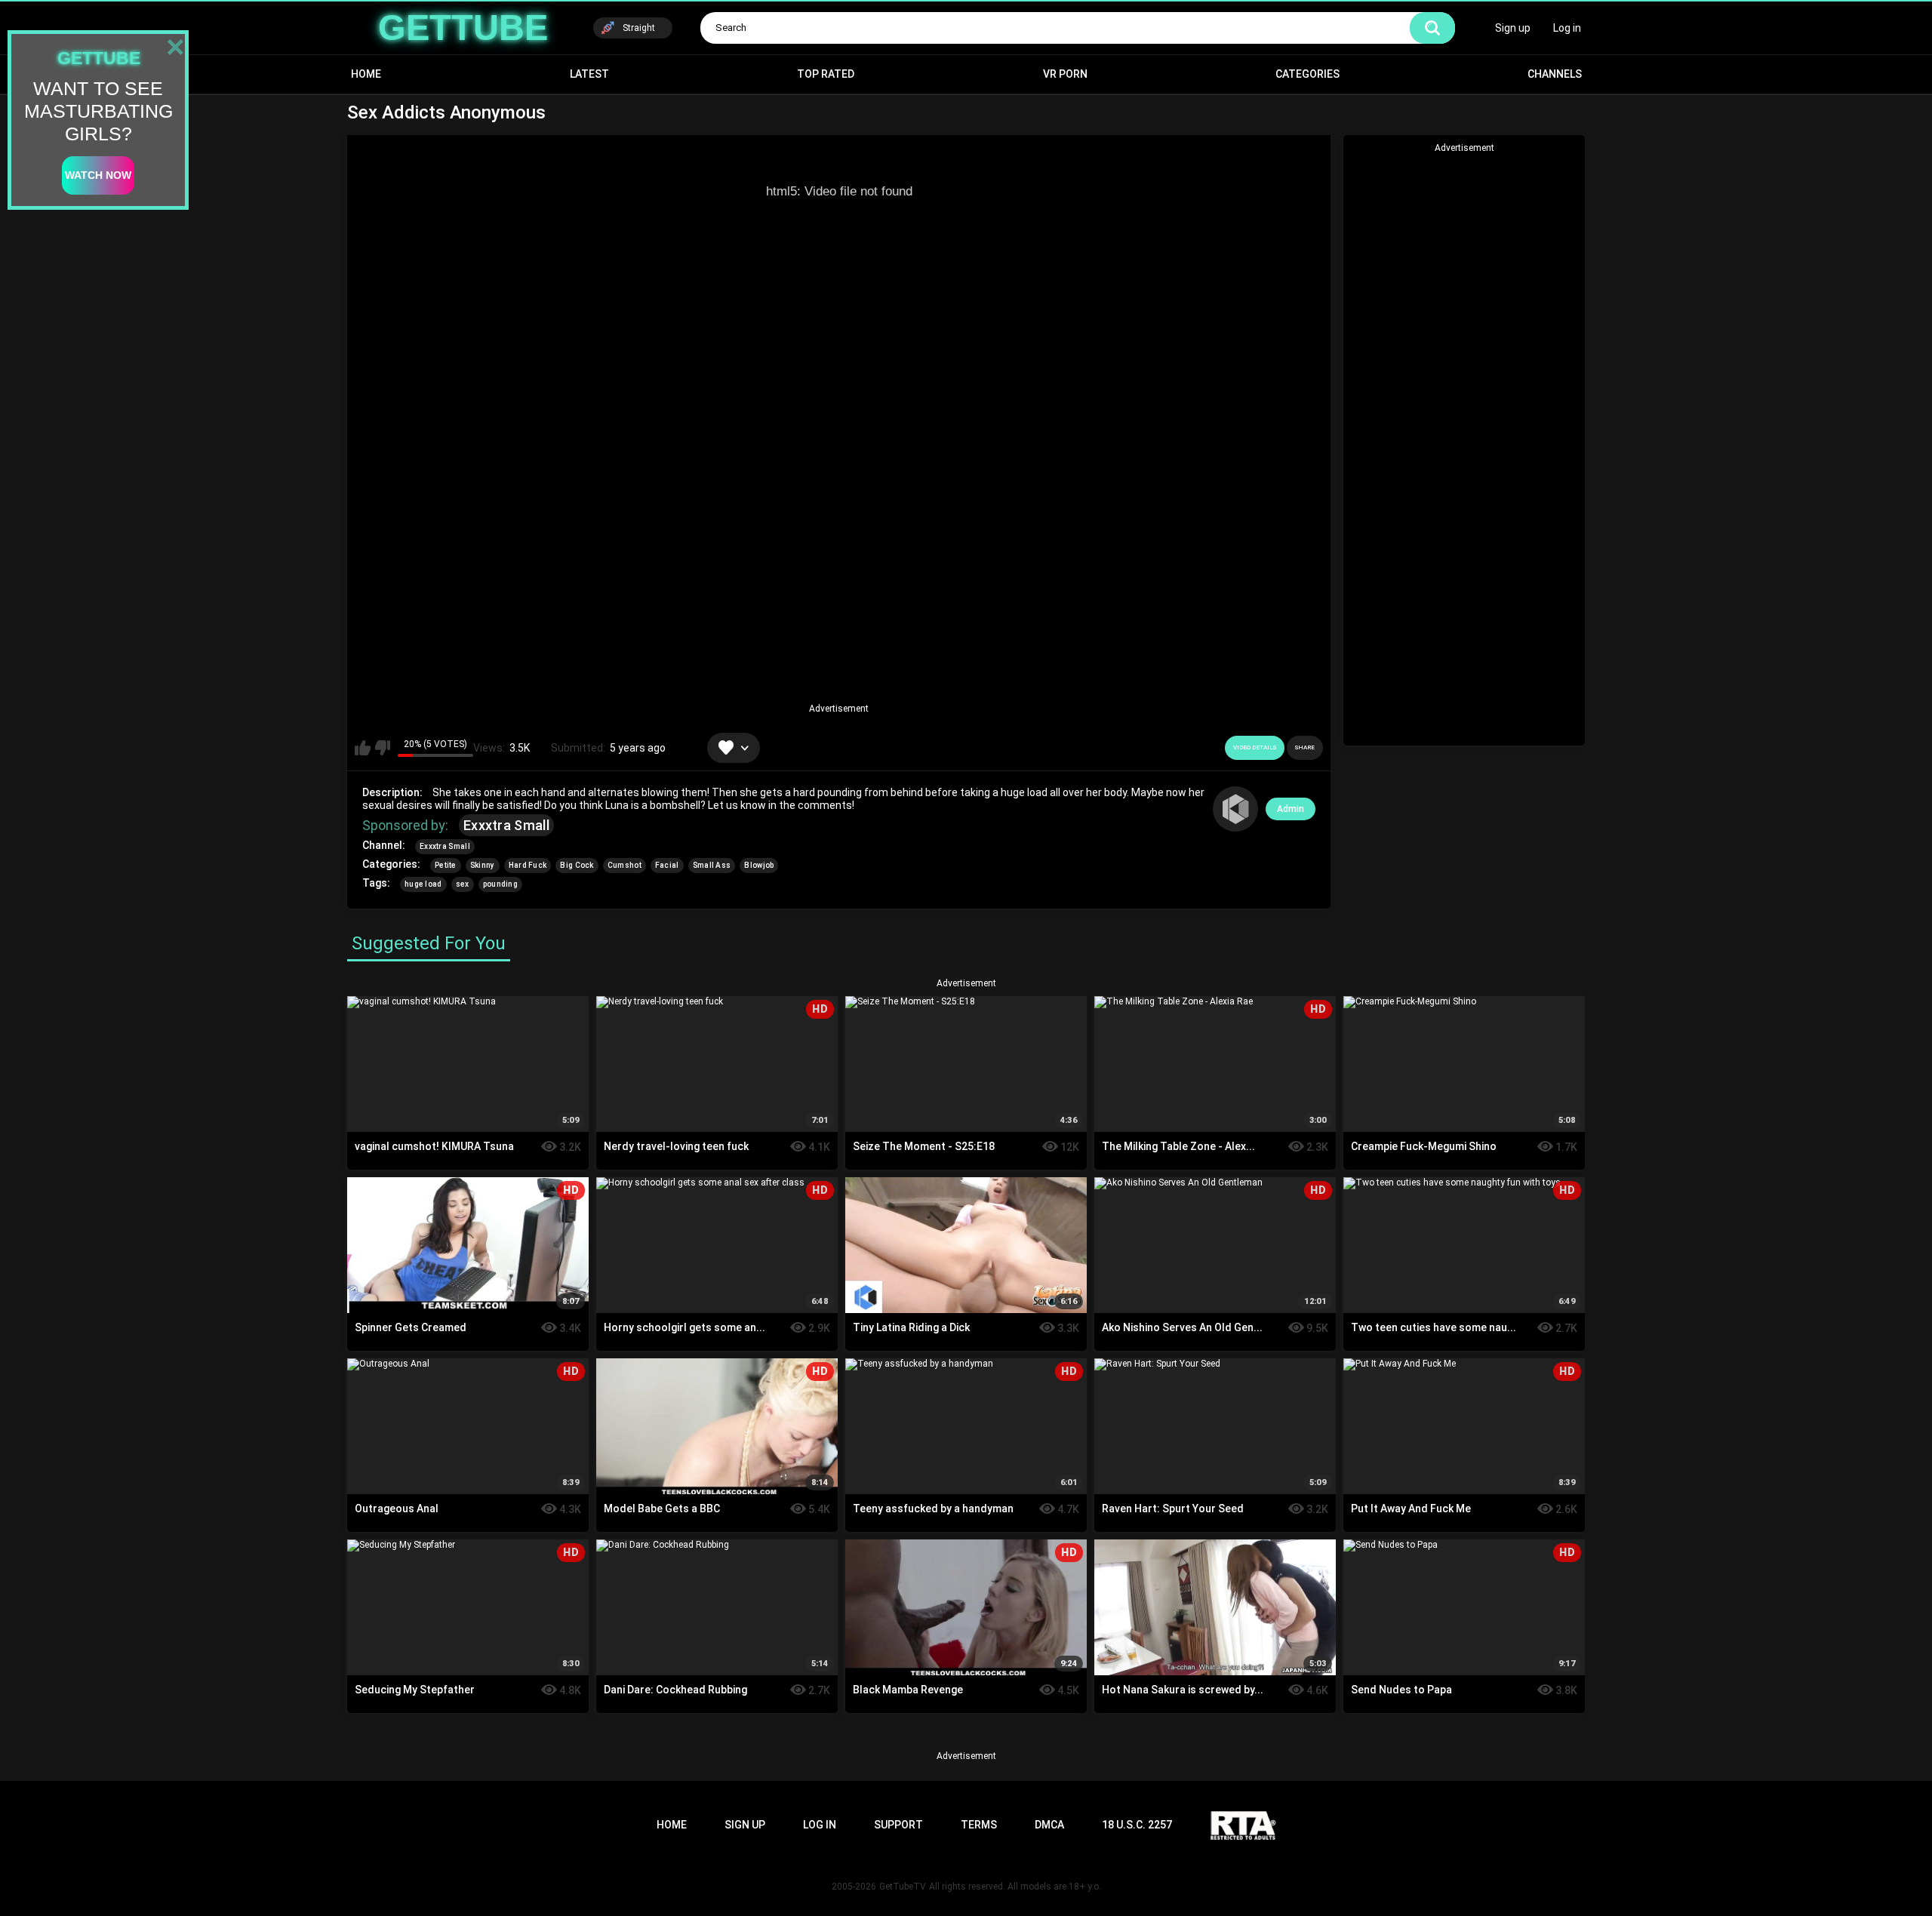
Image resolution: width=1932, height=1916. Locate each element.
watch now (98, 175)
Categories (1307, 74)
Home (366, 74)
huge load (423, 884)
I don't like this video (382, 748)
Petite (446, 865)
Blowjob (759, 865)
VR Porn (1065, 74)
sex (463, 884)
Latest (589, 74)
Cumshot (625, 865)
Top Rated (826, 74)
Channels (1555, 74)
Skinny (483, 865)
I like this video (363, 748)
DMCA (1049, 1825)
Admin (1291, 809)
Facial (667, 865)
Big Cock (577, 865)
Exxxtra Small (506, 825)
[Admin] (1235, 809)
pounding (500, 884)
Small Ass (712, 865)
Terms (979, 1825)
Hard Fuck (528, 865)
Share (1305, 747)
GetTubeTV (903, 1887)
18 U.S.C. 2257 (1137, 1825)
